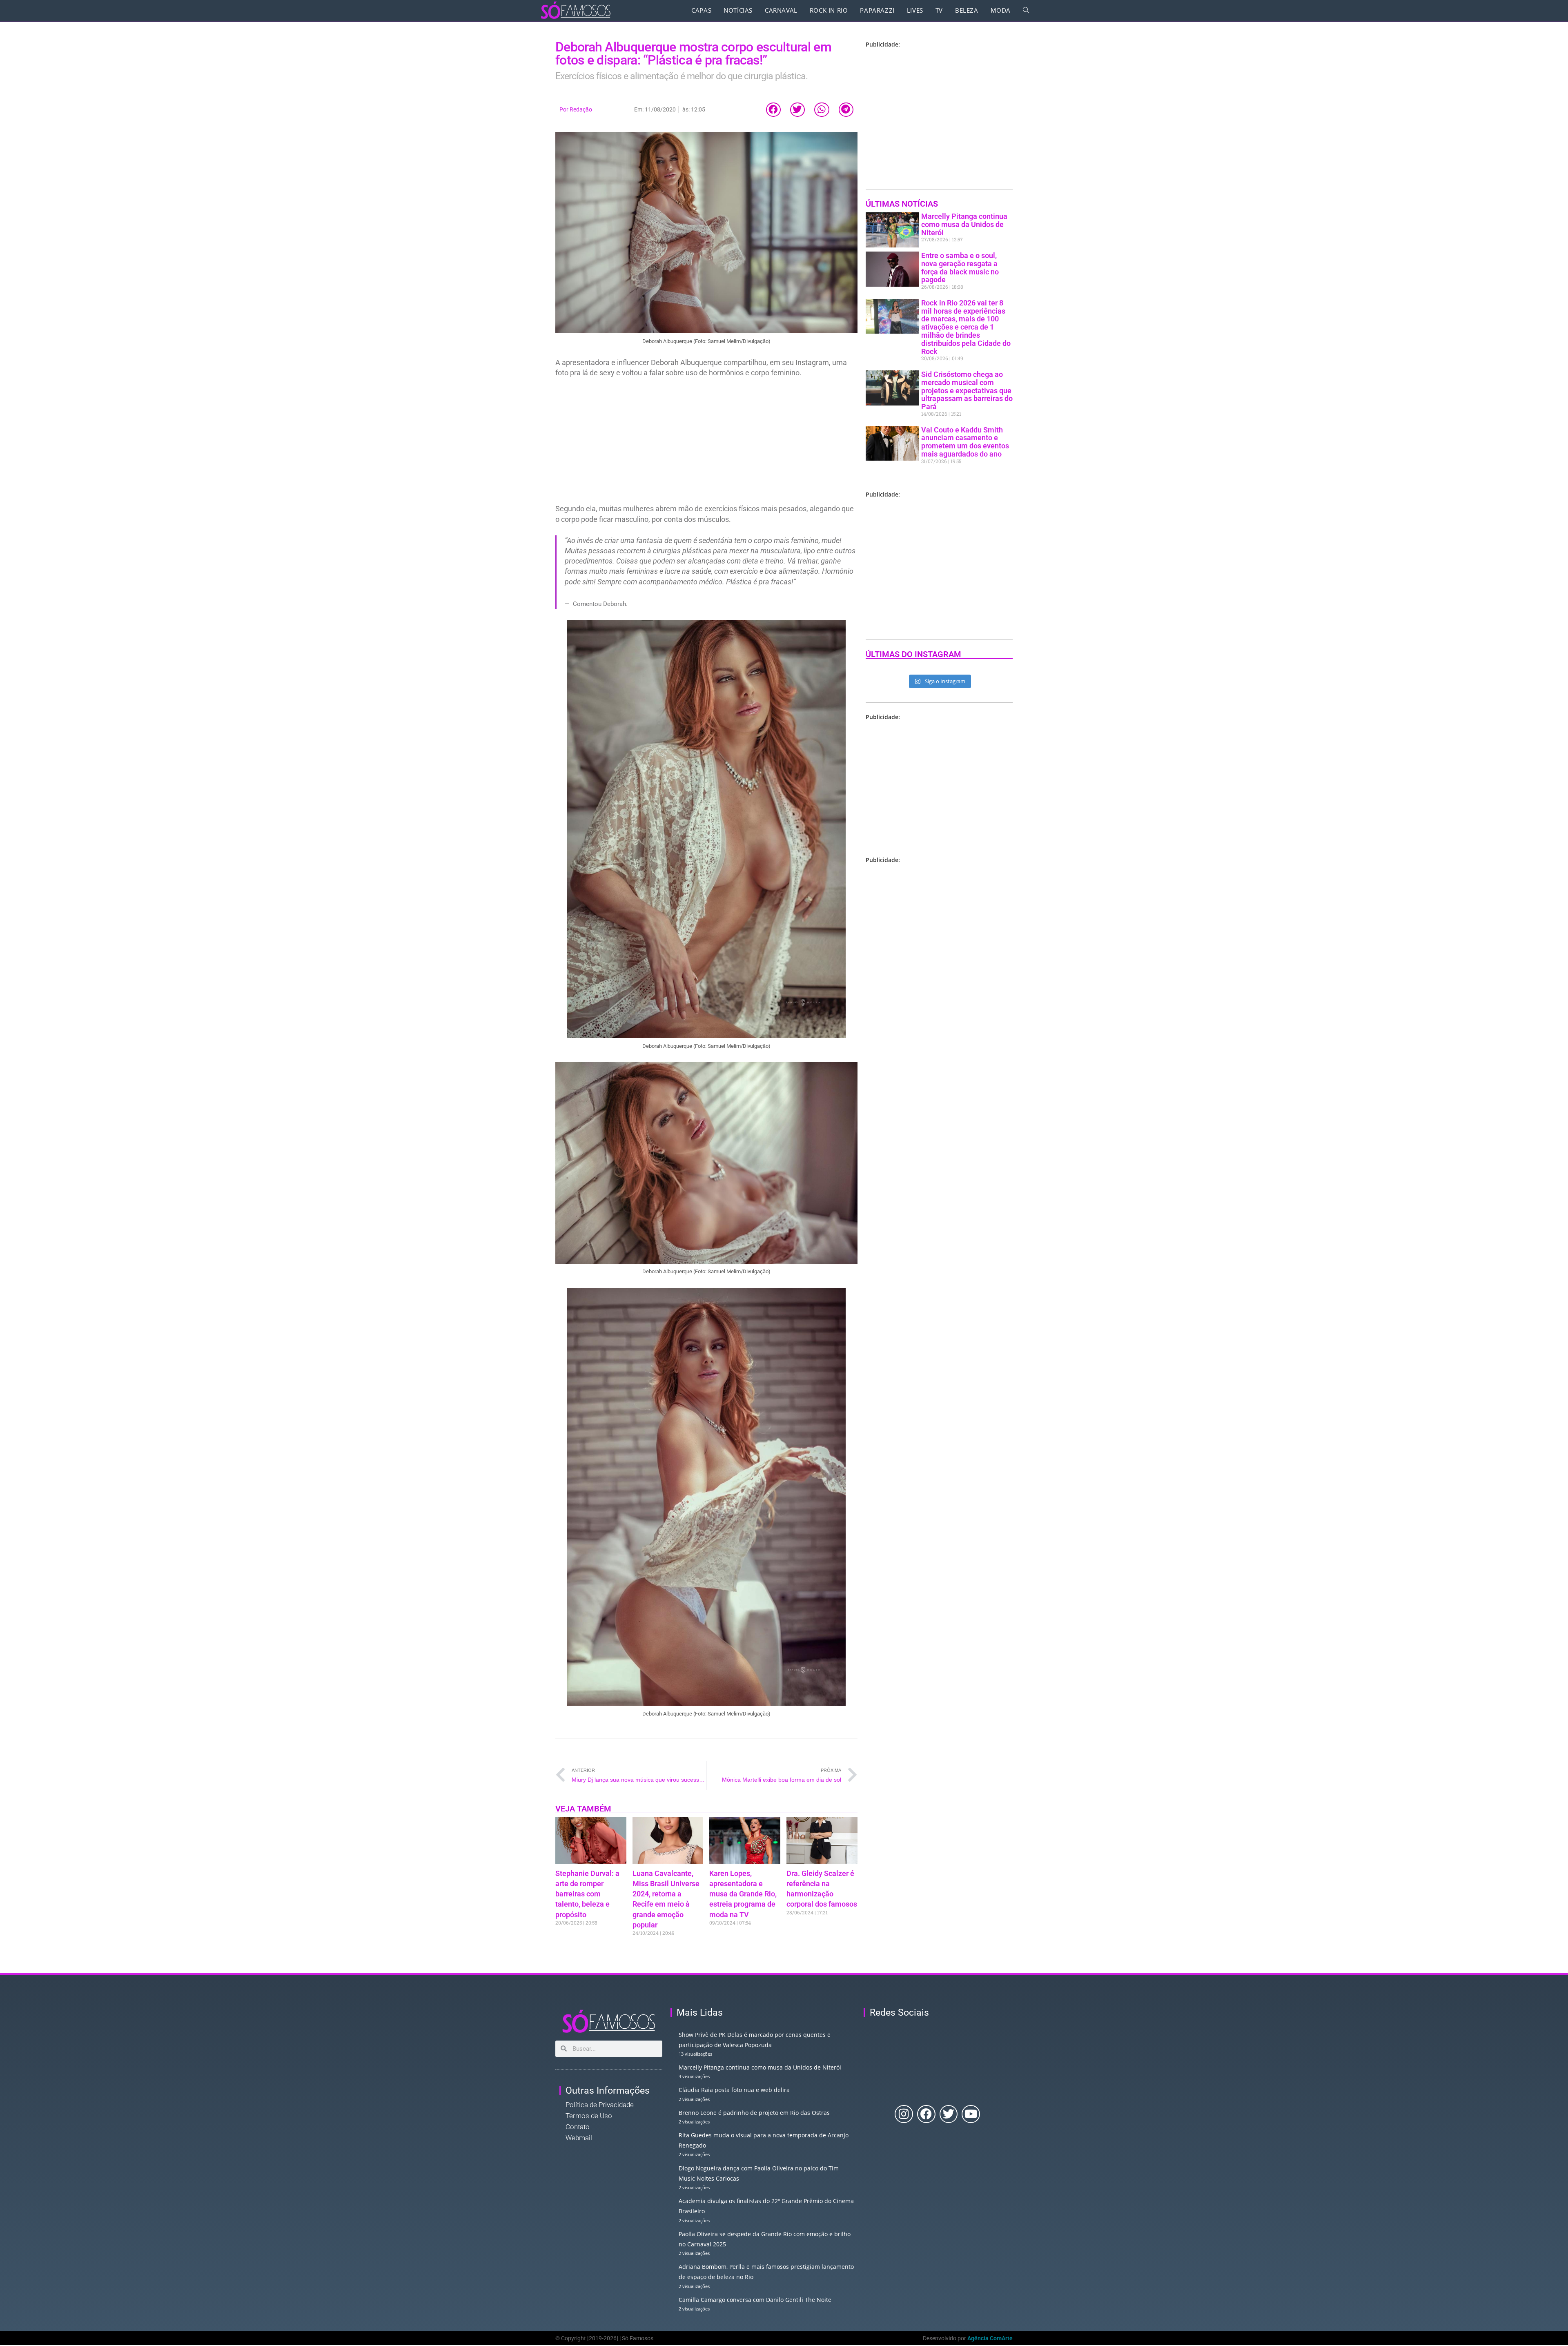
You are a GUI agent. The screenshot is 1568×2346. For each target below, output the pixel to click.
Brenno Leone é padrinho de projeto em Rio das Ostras (754, 2113)
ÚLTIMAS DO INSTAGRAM (913, 654)
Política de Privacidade (600, 2105)
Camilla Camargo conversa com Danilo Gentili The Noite (755, 2300)
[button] (773, 110)
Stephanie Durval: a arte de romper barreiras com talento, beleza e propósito (587, 1894)
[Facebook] (926, 2114)
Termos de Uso (589, 2116)
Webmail (579, 2138)
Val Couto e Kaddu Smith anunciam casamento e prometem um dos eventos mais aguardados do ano (965, 442)
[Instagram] (904, 2114)
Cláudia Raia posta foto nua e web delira (734, 2090)
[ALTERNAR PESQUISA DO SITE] (1026, 10)
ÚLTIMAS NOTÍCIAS (902, 204)
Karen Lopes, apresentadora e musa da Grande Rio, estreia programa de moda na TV (743, 1894)
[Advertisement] (706, 443)
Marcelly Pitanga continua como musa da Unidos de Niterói (964, 224)
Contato (578, 2127)
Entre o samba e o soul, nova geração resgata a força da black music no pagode (960, 267)
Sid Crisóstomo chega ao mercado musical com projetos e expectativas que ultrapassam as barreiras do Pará (967, 390)
